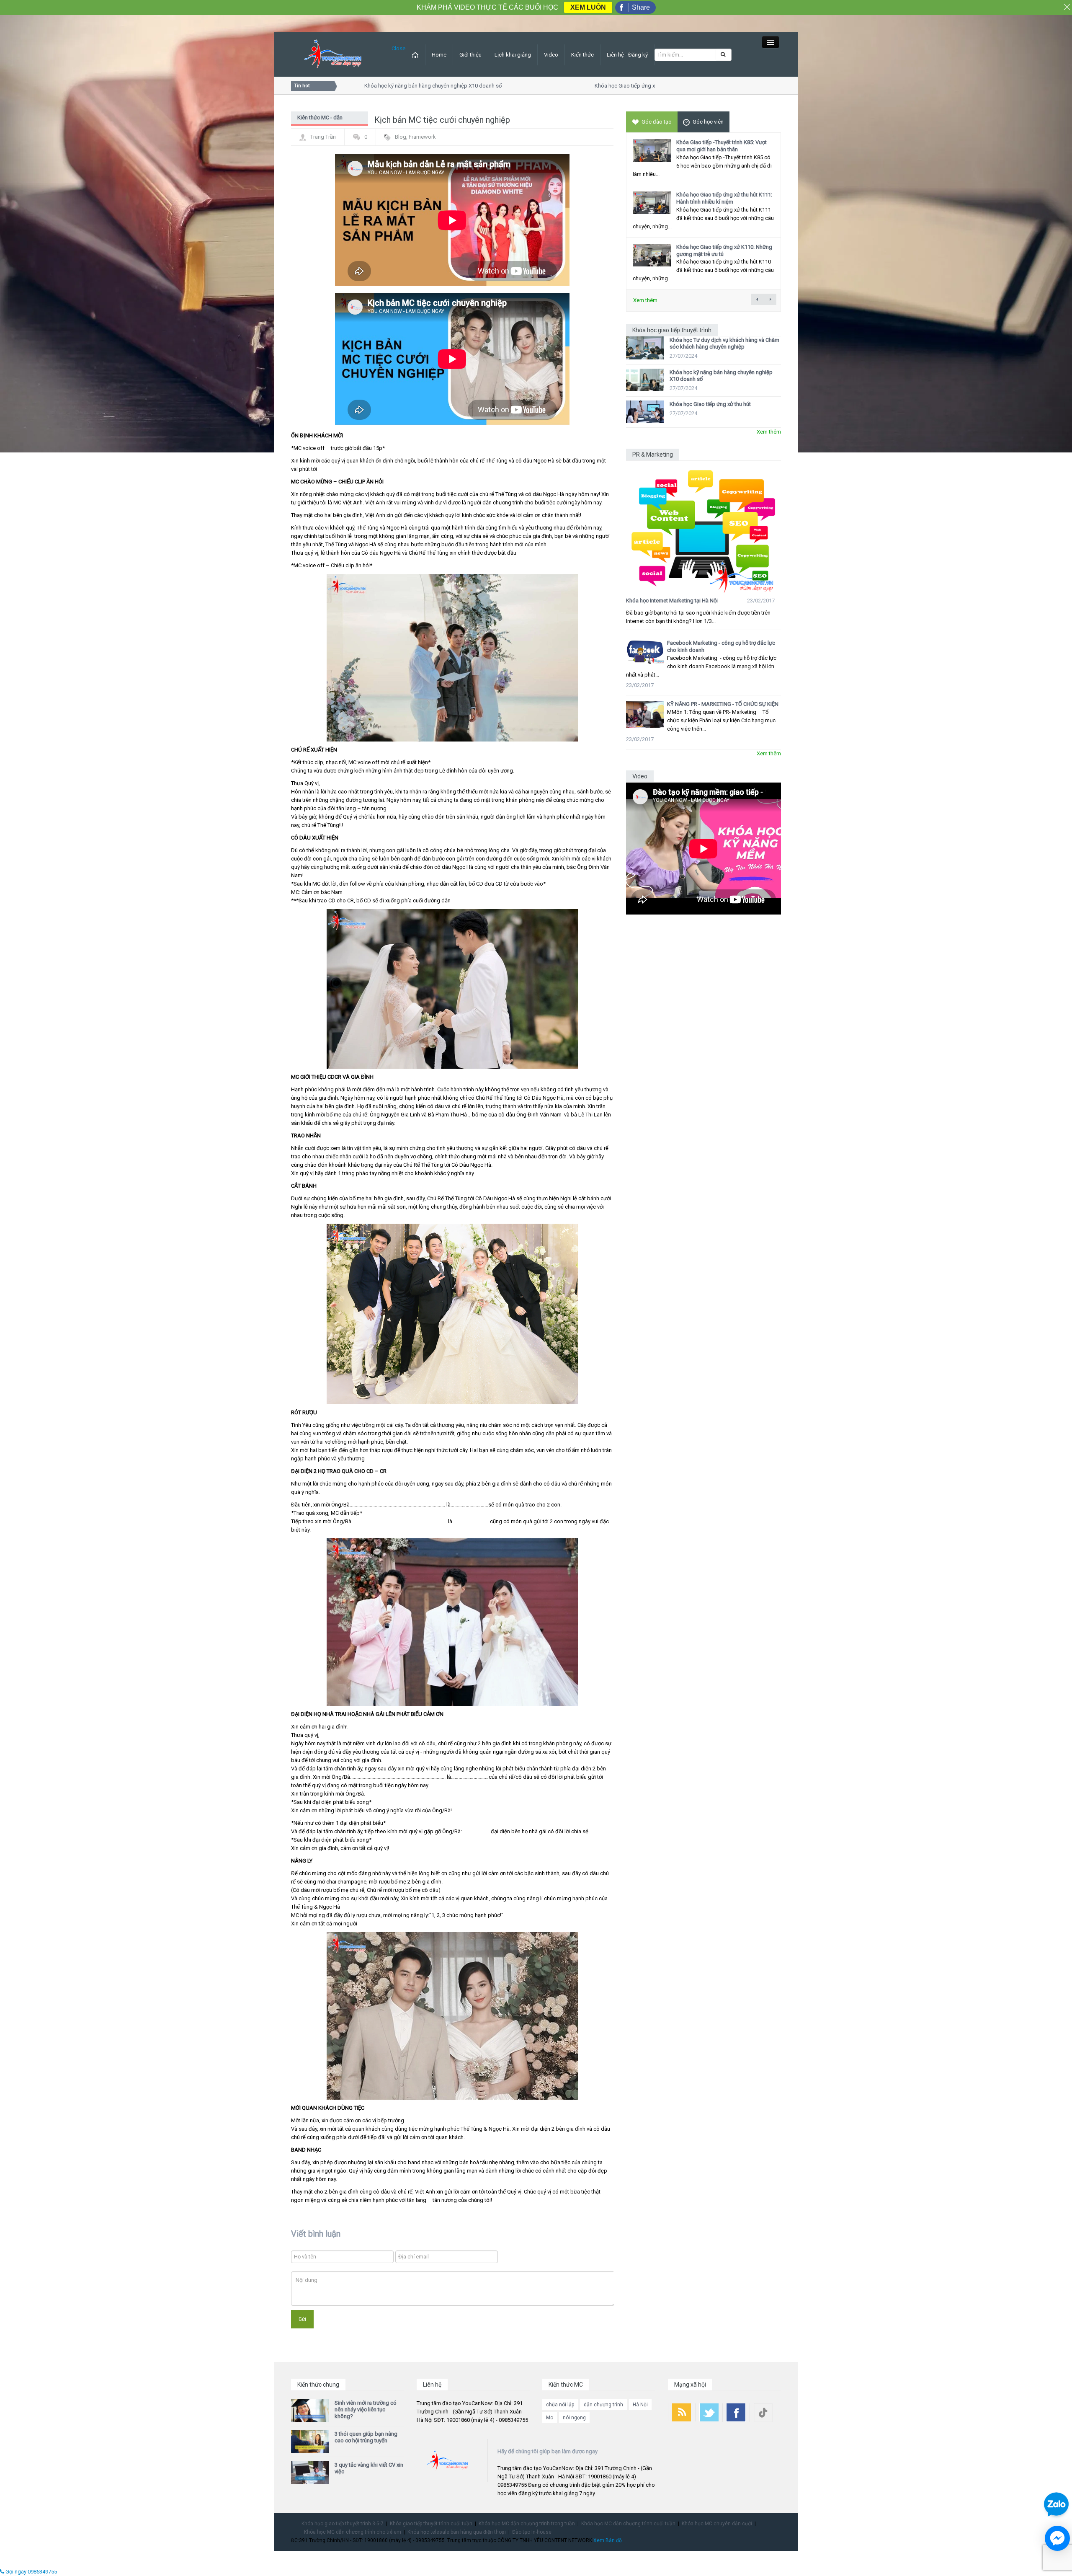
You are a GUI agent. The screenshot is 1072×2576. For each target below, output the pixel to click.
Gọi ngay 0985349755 (31, 2572)
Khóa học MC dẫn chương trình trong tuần (527, 2524)
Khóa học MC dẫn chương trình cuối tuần (628, 2524)
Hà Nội (640, 2405)
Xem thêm (645, 300)
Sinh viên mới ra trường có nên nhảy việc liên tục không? (366, 2409)
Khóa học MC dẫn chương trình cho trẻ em (353, 2532)
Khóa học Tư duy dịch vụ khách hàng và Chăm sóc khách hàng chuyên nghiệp (724, 343)
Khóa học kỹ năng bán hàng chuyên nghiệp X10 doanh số (392, 86)
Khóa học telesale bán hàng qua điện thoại (457, 2532)
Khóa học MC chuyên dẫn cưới (717, 2524)
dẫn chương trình (603, 2405)
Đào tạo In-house (532, 2532)
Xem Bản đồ (608, 2540)
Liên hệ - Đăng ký (627, 55)
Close (398, 48)
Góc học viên (708, 122)
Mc (550, 2418)
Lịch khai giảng (513, 55)
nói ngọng (574, 2418)
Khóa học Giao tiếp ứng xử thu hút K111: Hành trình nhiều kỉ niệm (724, 198)
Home (439, 55)
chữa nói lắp (560, 2405)
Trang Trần (323, 137)
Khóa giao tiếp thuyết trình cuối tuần (431, 2524)
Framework (422, 137)
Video (551, 55)
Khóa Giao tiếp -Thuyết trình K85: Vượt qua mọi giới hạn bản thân (722, 146)
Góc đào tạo (657, 122)
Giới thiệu (470, 55)
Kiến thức (582, 55)
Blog (401, 137)
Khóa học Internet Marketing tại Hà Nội (672, 601)
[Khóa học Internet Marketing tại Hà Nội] (703, 527)
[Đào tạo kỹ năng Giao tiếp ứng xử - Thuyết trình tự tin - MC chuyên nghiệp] (333, 54)
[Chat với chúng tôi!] (1057, 2538)
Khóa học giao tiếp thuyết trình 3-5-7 (343, 2524)
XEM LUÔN (588, 7)
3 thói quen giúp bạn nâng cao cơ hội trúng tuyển (366, 2437)
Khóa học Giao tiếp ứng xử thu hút (594, 86)
